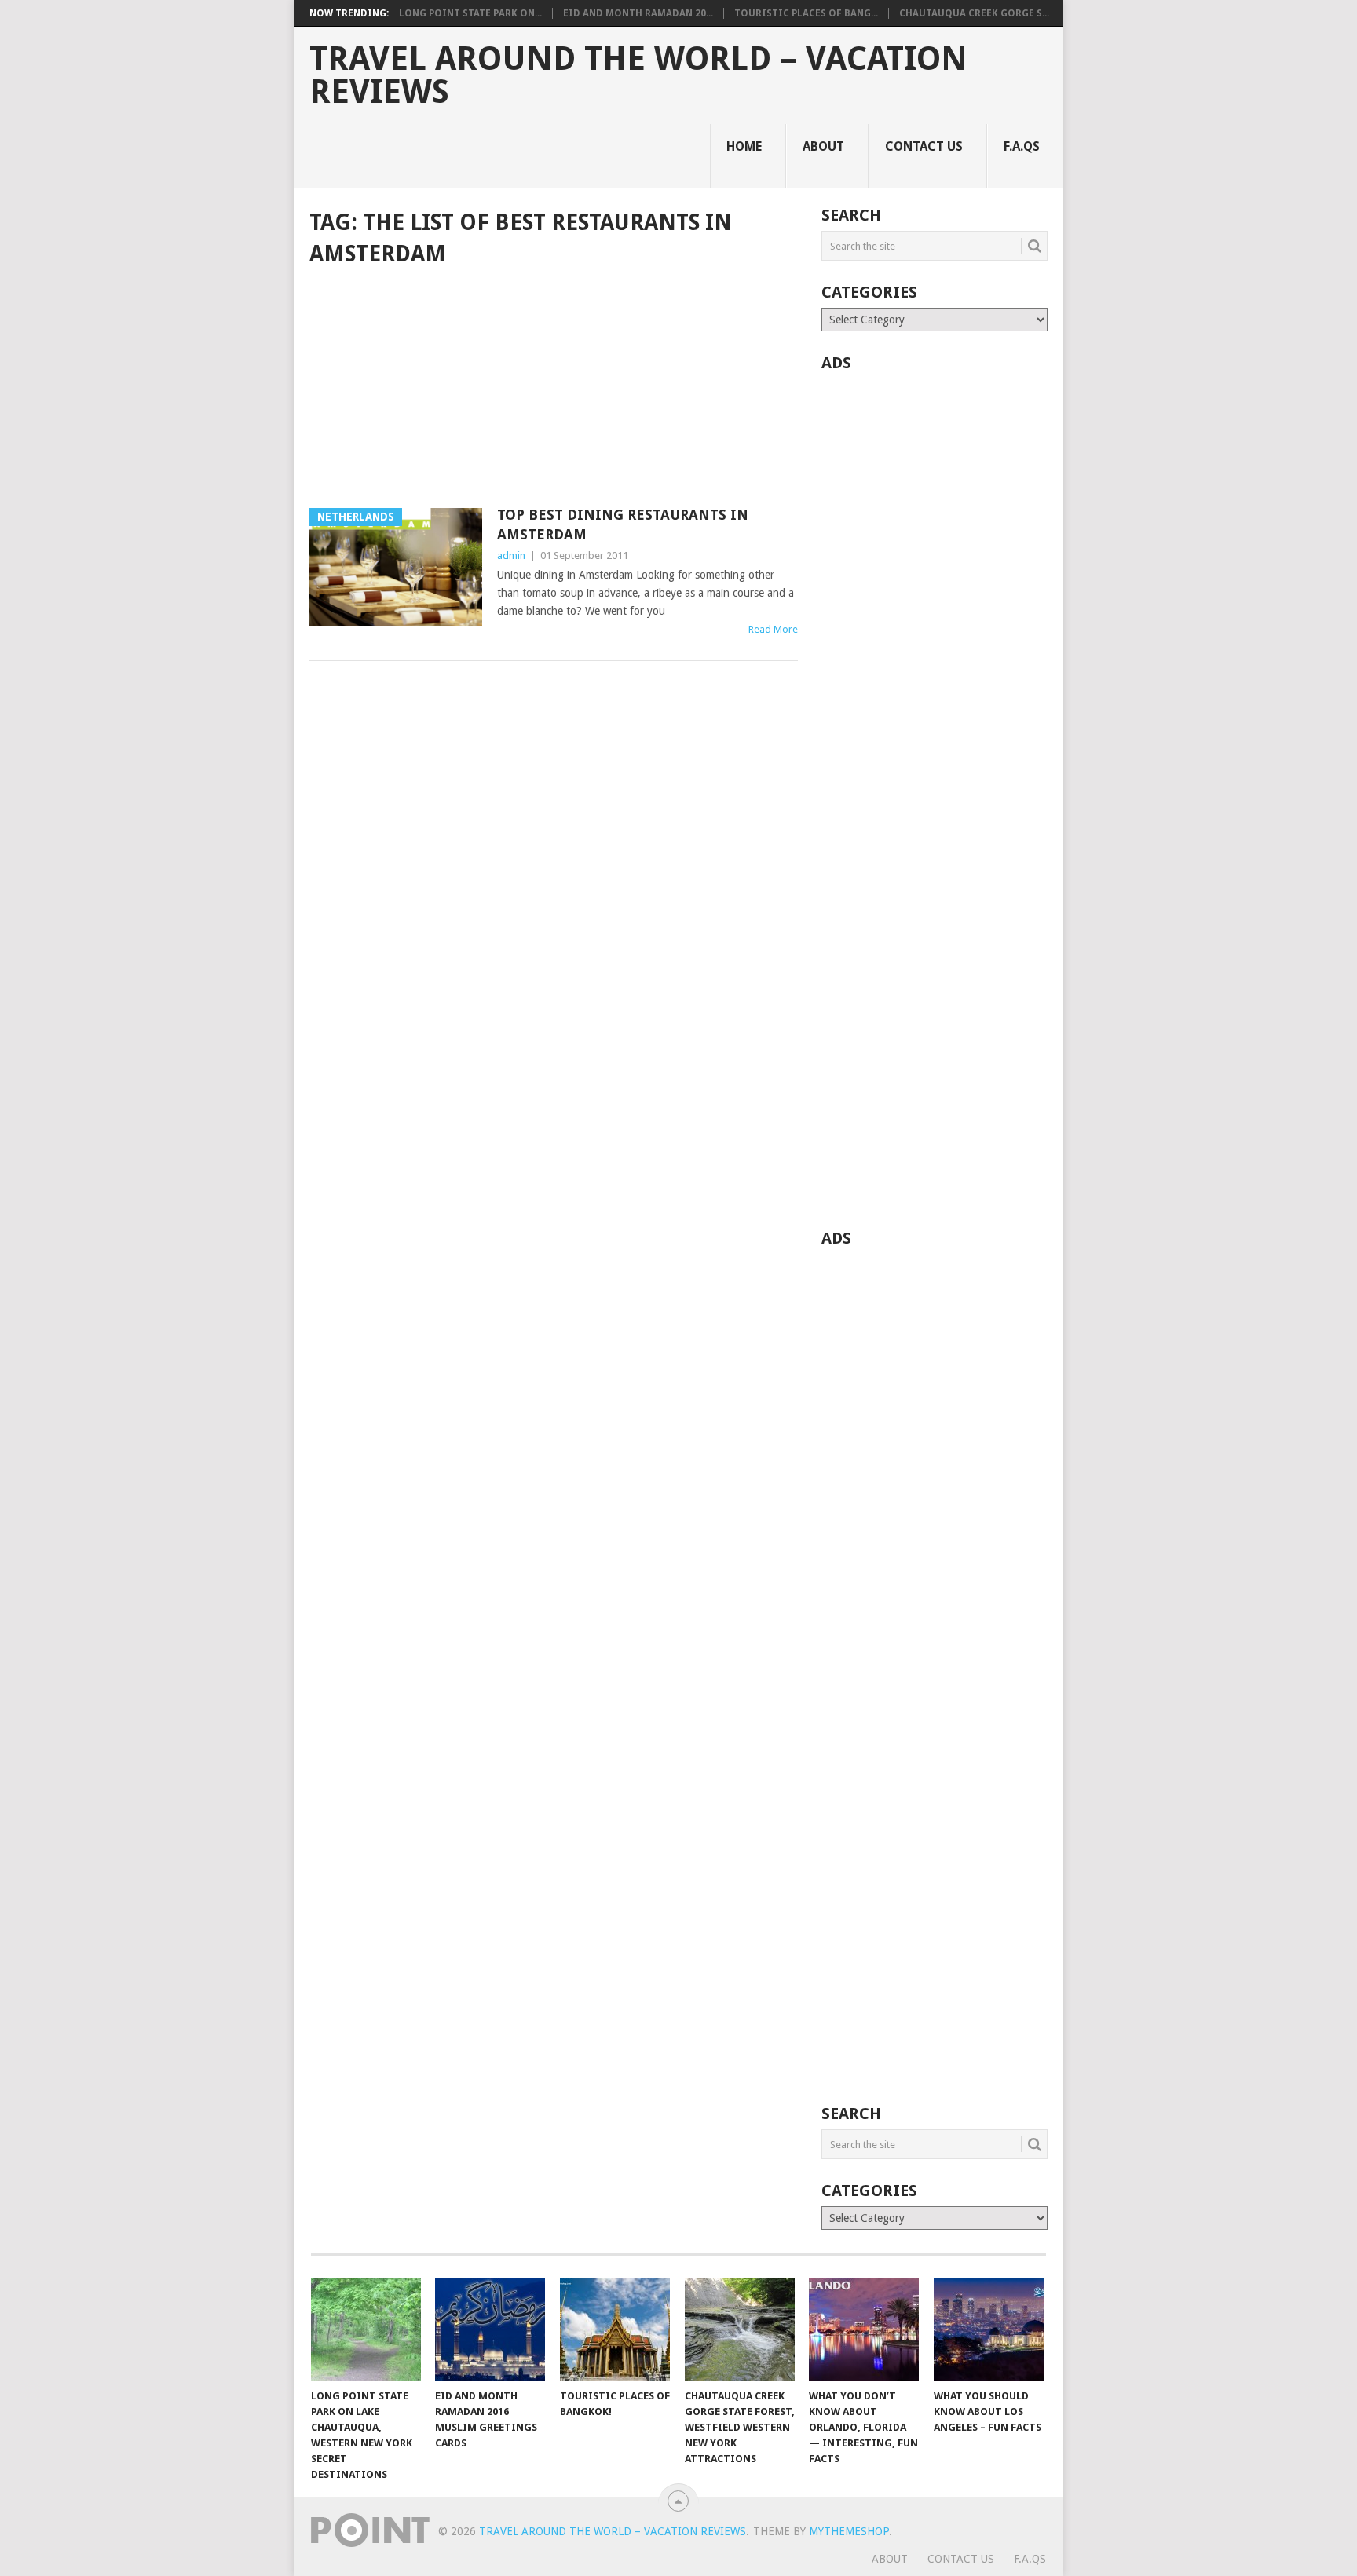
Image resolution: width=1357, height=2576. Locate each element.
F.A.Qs (1022, 146)
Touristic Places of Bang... (806, 13)
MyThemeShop (849, 2531)
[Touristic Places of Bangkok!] (615, 2329)
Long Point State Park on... (470, 13)
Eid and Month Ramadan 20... (638, 13)
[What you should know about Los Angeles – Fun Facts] (989, 2329)
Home (744, 146)
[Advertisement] (554, 389)
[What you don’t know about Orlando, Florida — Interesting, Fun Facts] (864, 2329)
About (823, 146)
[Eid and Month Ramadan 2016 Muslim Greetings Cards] (490, 2329)
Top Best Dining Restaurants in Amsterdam (623, 524)
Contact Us (924, 146)
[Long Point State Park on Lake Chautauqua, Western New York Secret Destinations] (366, 2329)
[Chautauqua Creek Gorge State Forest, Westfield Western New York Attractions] (740, 2329)
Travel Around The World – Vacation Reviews (638, 75)
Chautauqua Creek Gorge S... (974, 13)
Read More (773, 629)
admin (511, 555)
